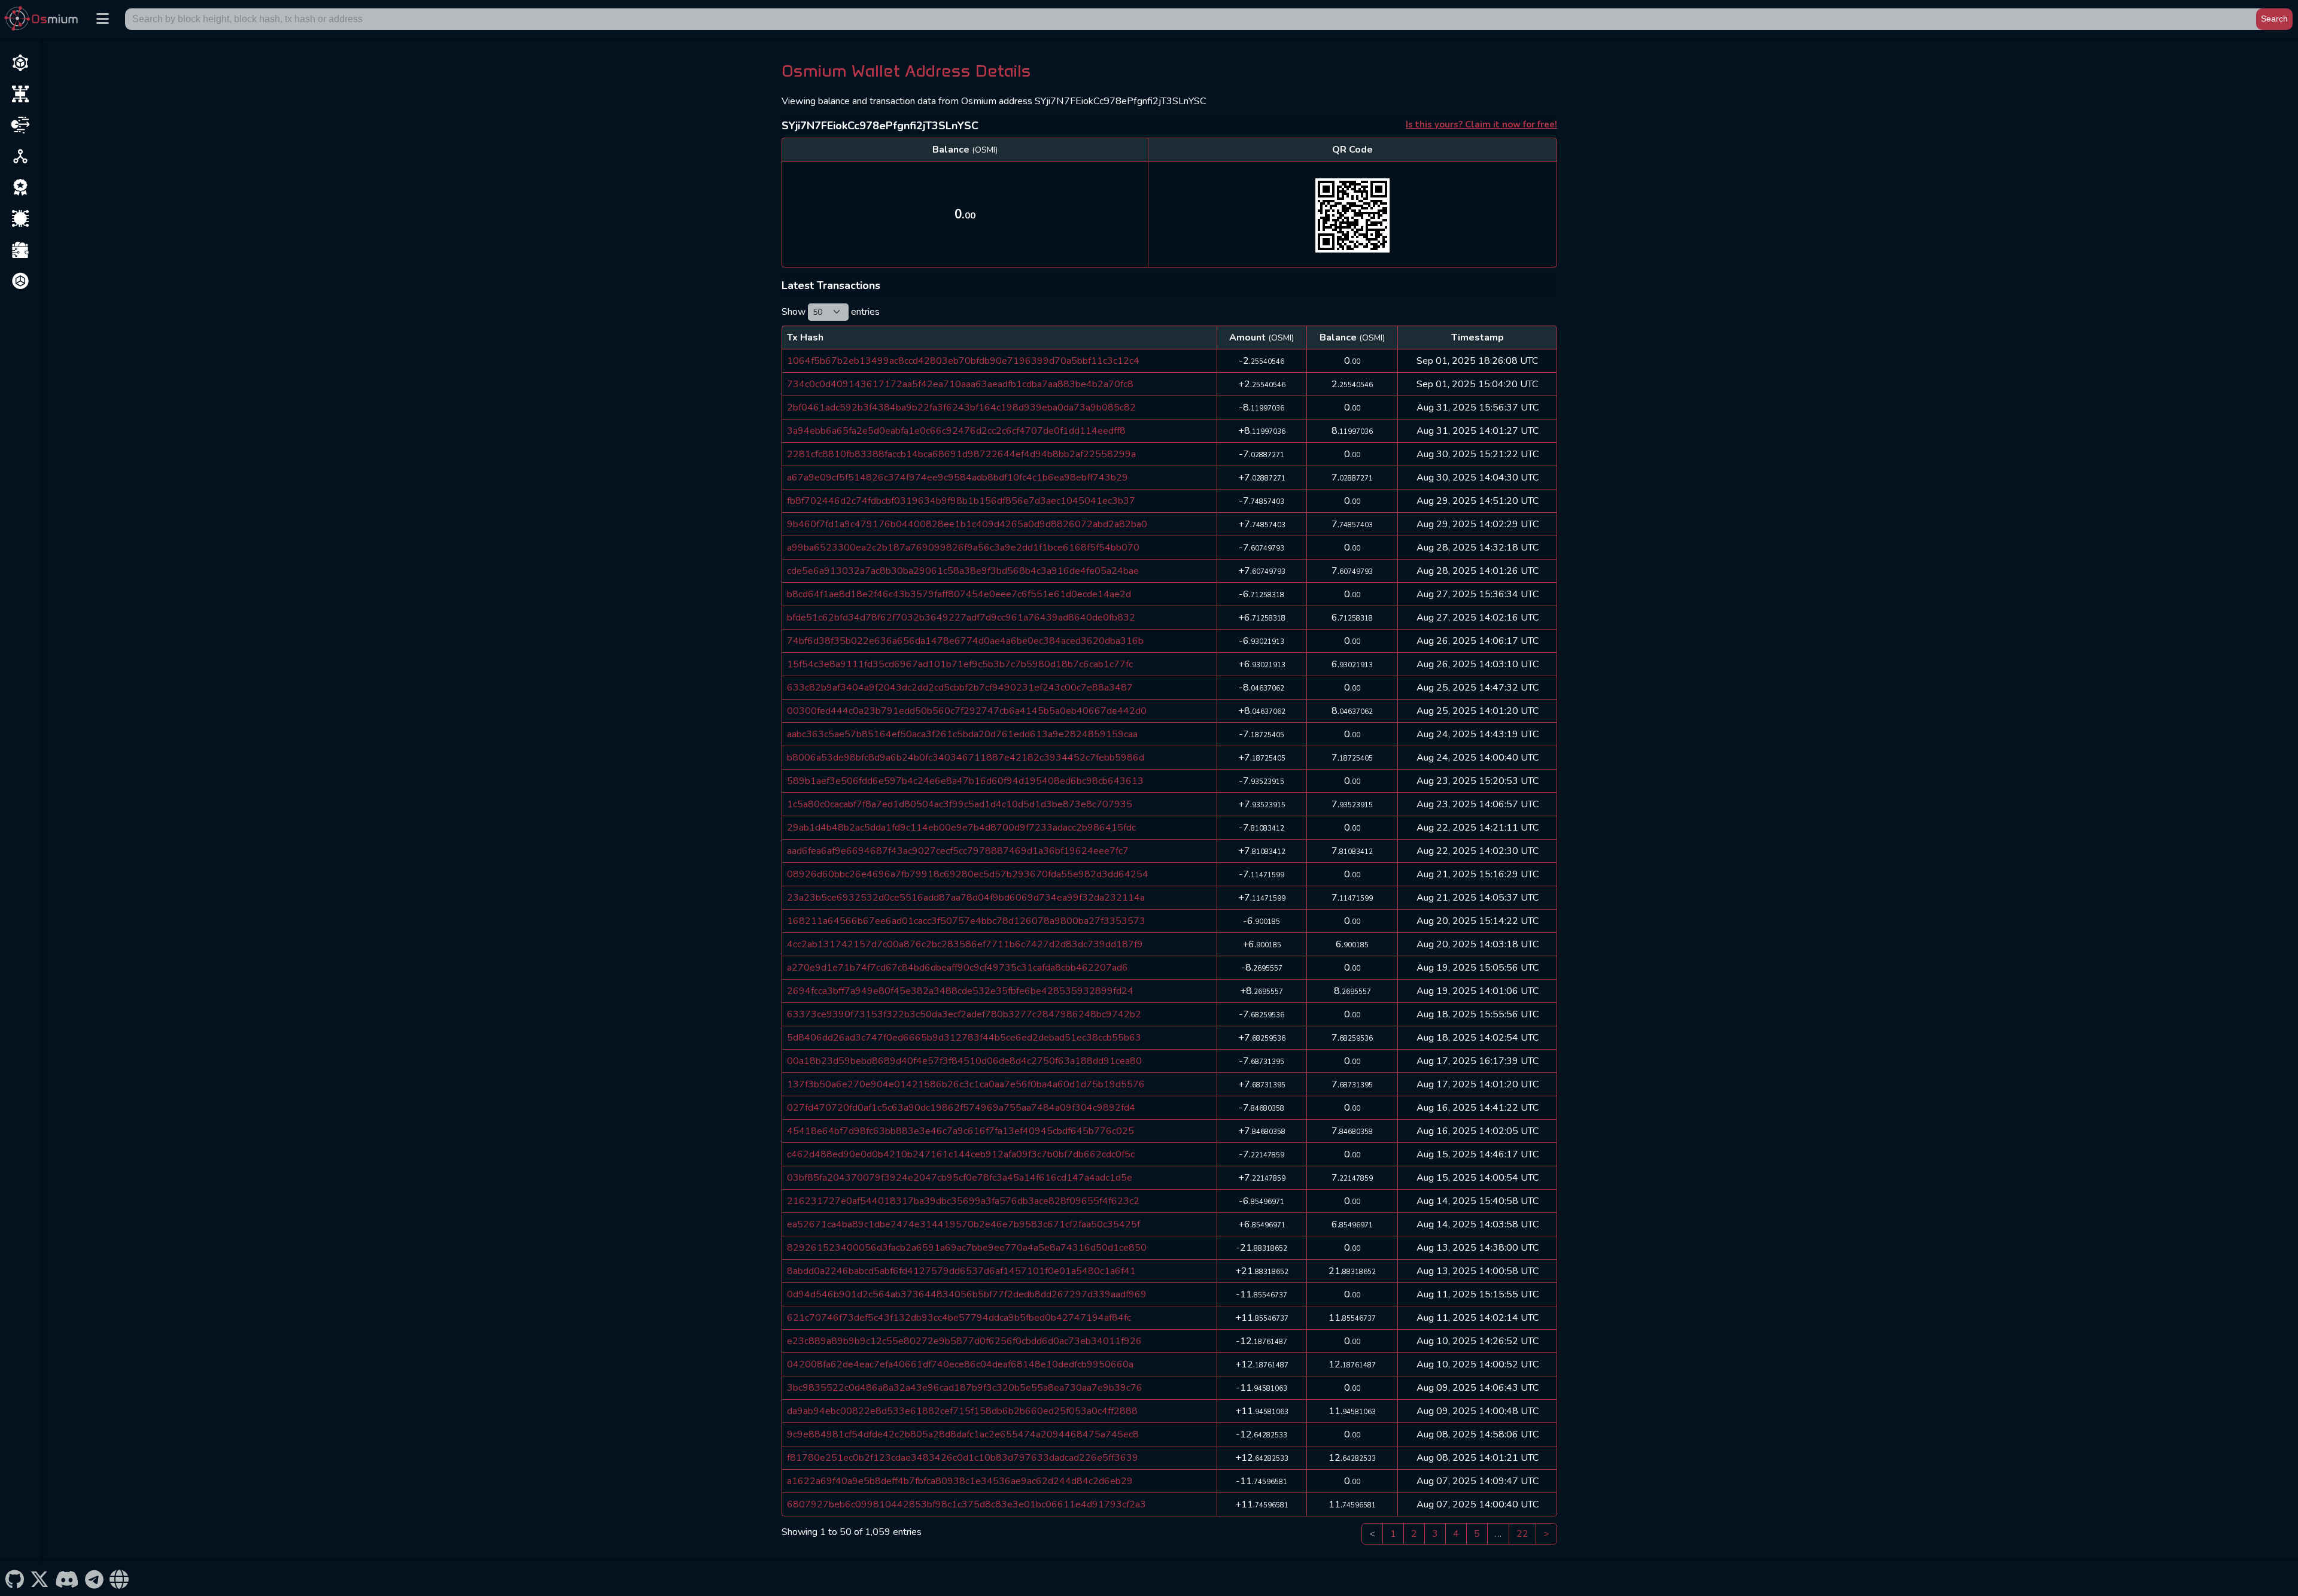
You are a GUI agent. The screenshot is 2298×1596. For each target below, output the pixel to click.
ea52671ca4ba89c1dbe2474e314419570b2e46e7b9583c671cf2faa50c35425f (963, 1224)
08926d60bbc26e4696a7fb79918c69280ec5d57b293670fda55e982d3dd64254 (968, 874)
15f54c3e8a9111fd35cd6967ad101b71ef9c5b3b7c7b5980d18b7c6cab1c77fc (960, 664)
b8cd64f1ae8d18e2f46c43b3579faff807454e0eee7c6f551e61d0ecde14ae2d (959, 594)
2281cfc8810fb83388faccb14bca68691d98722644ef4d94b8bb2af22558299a (961, 454)
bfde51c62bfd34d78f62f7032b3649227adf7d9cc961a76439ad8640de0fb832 (961, 618)
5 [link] (1477, 1534)
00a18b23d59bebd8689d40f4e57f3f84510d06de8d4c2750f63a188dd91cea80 (964, 1061)
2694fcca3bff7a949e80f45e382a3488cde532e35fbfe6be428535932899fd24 (960, 991)
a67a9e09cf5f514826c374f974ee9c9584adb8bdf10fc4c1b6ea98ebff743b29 (957, 478)
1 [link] (1393, 1534)
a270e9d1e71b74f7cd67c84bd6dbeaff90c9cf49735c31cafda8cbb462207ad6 (957, 968)
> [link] (1546, 1534)
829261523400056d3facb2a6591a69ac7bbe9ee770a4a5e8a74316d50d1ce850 (967, 1248)
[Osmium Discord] (67, 1579)
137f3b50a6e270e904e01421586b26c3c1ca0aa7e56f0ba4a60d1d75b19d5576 (966, 1084)
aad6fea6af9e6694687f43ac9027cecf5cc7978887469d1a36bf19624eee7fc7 (958, 851)
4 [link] (1456, 1534)
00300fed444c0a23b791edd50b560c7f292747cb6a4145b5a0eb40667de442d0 (967, 711)
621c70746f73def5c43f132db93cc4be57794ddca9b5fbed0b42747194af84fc (959, 1318)
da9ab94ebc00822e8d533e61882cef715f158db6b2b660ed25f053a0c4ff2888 (962, 1411)
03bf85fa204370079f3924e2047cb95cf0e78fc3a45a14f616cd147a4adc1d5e (960, 1178)
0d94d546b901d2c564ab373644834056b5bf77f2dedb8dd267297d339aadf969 (967, 1294)
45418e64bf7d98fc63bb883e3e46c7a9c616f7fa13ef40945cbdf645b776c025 (960, 1131)
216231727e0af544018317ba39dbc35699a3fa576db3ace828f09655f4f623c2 (963, 1201)
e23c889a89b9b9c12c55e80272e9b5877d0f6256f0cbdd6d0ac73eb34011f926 (964, 1341)
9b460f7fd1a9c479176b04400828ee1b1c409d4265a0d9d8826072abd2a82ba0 (967, 524)
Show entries (831, 312)
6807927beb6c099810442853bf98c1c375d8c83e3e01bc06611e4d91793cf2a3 (966, 1504)
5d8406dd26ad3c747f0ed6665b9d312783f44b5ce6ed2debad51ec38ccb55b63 (964, 1038)
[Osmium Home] (44, 19)
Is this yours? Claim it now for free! (1481, 124)
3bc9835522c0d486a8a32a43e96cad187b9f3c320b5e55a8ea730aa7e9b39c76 (965, 1388)
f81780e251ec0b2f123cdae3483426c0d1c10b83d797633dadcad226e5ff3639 (963, 1458)
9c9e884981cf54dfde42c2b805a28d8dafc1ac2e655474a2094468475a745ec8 (963, 1434)
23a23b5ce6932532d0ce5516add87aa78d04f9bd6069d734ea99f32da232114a (966, 898)
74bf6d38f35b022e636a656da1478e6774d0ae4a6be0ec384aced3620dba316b (965, 641)
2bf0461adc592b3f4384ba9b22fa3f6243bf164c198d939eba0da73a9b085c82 (961, 408)
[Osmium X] (39, 1579)
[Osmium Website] (119, 1579)
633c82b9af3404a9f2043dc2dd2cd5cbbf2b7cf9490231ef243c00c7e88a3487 (960, 688)
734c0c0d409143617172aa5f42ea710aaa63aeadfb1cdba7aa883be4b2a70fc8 (960, 384)
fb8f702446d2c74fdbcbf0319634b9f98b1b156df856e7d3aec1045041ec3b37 (961, 501)
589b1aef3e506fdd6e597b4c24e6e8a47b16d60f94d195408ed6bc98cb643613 (965, 781)
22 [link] (1522, 1534)
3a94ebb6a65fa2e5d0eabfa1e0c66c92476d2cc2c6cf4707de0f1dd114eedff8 (956, 431)
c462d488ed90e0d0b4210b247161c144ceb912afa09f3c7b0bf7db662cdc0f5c (961, 1154)
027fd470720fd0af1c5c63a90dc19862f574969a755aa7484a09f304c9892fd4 (961, 1108)
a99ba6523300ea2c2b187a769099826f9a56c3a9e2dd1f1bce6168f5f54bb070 (963, 548)
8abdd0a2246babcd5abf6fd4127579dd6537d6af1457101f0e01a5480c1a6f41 (961, 1271)
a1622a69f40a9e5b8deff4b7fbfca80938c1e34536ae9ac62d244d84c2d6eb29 (960, 1481)
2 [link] (1414, 1534)
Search (2274, 19)
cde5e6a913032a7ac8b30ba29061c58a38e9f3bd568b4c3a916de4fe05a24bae (963, 571)
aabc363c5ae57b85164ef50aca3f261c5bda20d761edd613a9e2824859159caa (962, 734)
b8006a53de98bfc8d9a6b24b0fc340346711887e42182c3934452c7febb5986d (966, 758)
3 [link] (1435, 1534)
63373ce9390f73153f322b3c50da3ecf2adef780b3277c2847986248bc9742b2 (964, 1014)
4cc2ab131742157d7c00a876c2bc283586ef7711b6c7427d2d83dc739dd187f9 (965, 944)
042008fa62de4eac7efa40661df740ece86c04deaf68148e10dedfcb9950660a (960, 1364)
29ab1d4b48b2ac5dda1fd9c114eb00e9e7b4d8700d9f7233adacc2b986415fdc (961, 828)
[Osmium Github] (14, 1579)
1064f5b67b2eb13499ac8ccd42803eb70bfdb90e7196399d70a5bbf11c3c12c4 (963, 361)
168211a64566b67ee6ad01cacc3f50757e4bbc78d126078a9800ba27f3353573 (966, 921)
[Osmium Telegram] (95, 1579)
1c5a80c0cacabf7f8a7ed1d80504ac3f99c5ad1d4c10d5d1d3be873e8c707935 (960, 804)
